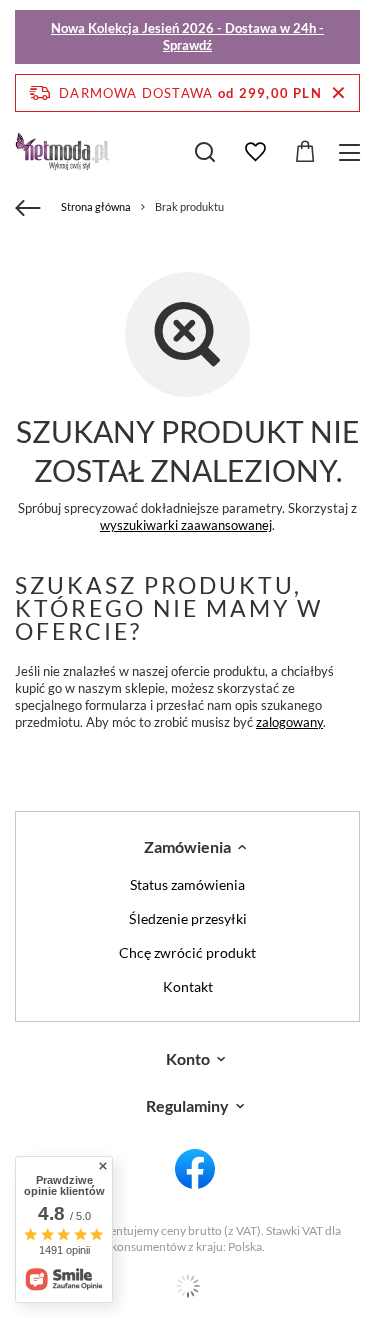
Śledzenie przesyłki (188, 919)
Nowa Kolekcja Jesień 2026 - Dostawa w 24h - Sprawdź (187, 36)
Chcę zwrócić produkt (187, 953)
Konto (188, 1058)
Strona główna (96, 206)
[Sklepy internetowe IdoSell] (187, 1286)
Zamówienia (187, 846)
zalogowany (289, 722)
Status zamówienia (187, 885)
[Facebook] (195, 1170)
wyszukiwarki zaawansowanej (186, 525)
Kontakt (188, 987)
